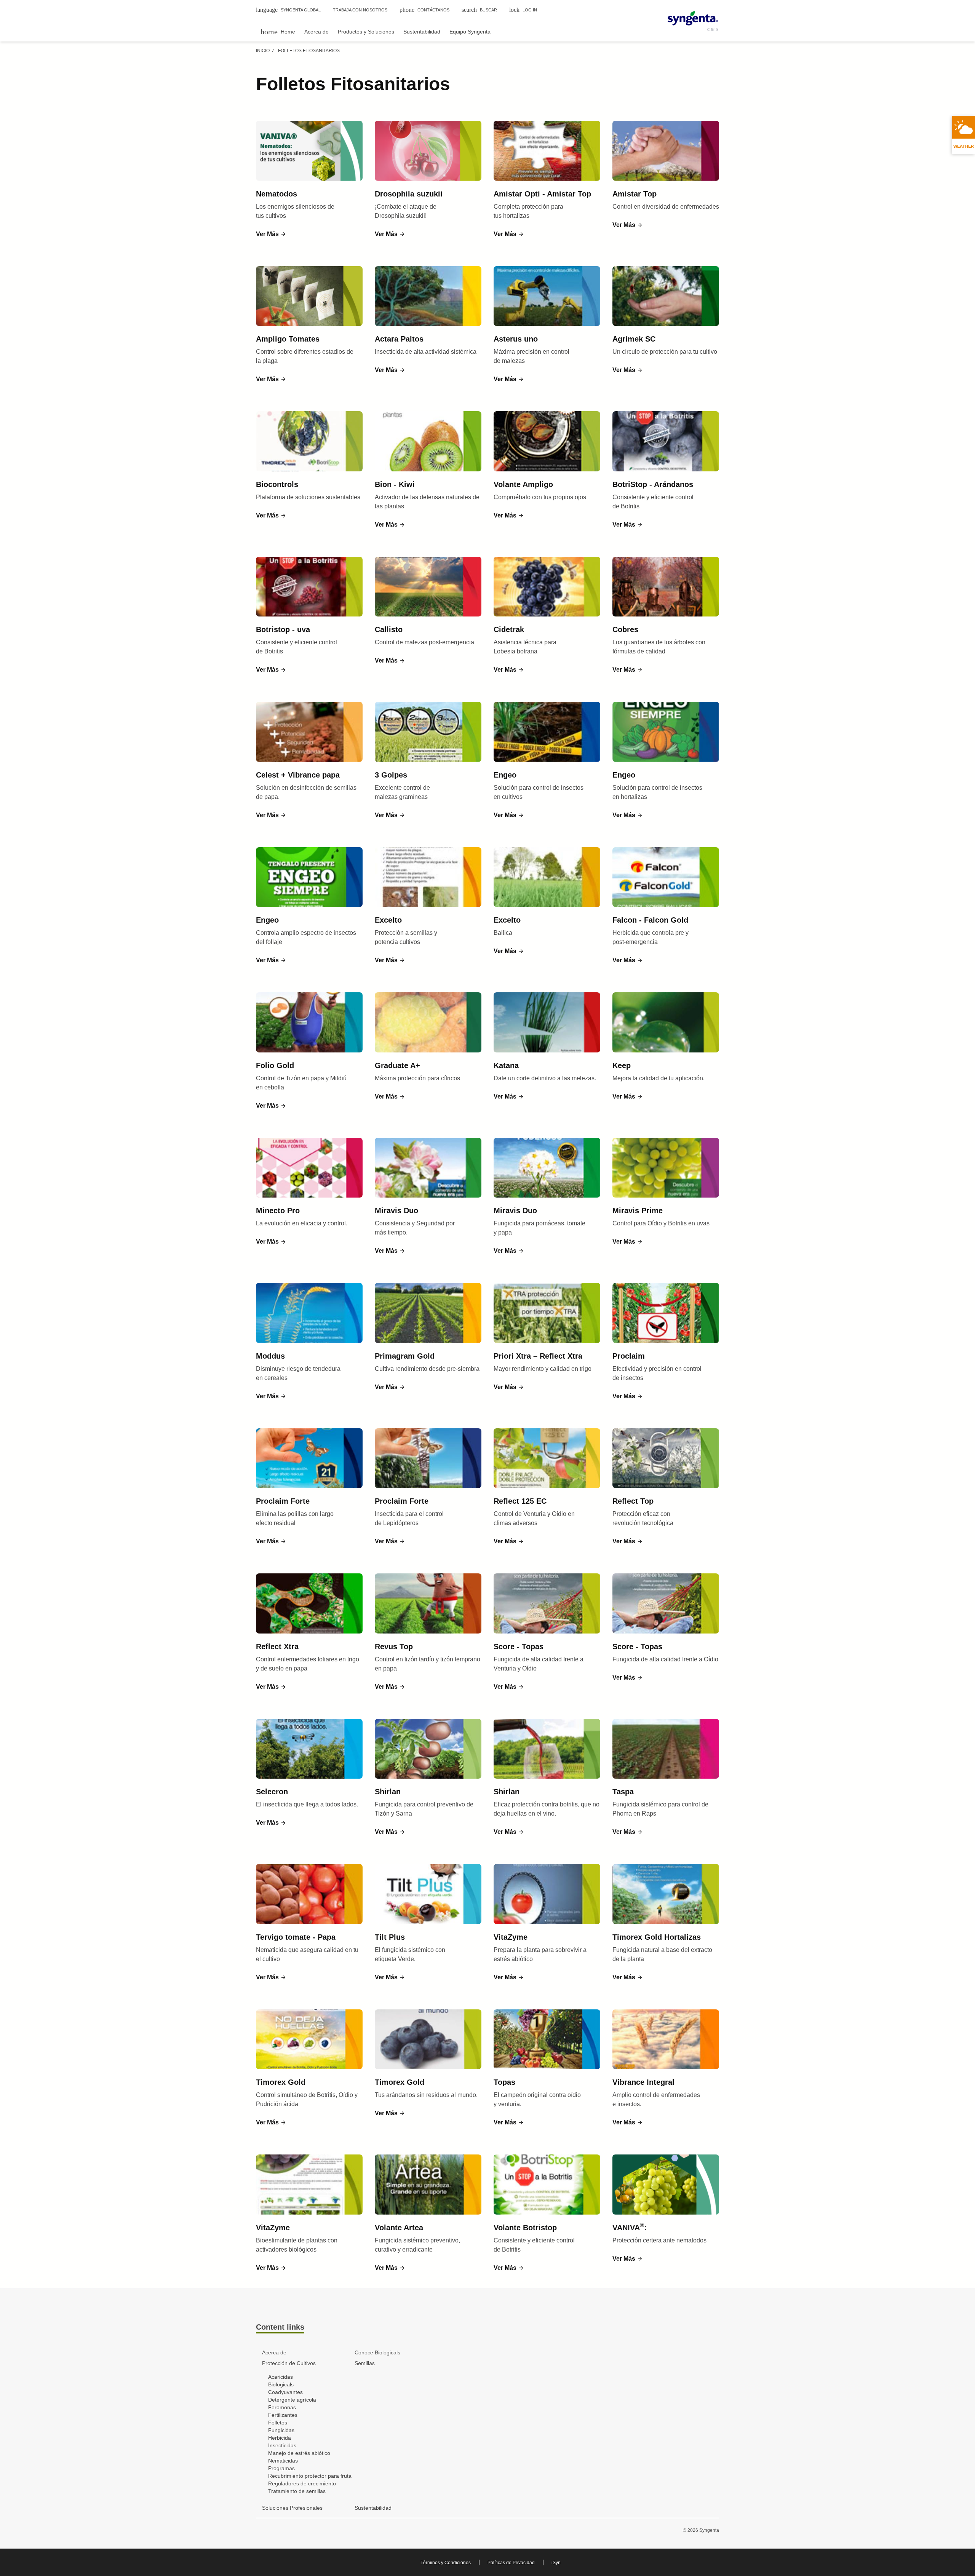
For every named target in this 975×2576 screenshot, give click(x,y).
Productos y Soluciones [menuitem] (366, 32)
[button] (271, 234)
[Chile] (693, 18)
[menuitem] (278, 31)
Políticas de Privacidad (511, 2563)
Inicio (263, 51)
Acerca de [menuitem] (316, 32)
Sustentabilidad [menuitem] (422, 32)
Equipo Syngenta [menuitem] (470, 32)
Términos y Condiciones (446, 2563)
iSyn (556, 2563)
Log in (523, 10)
